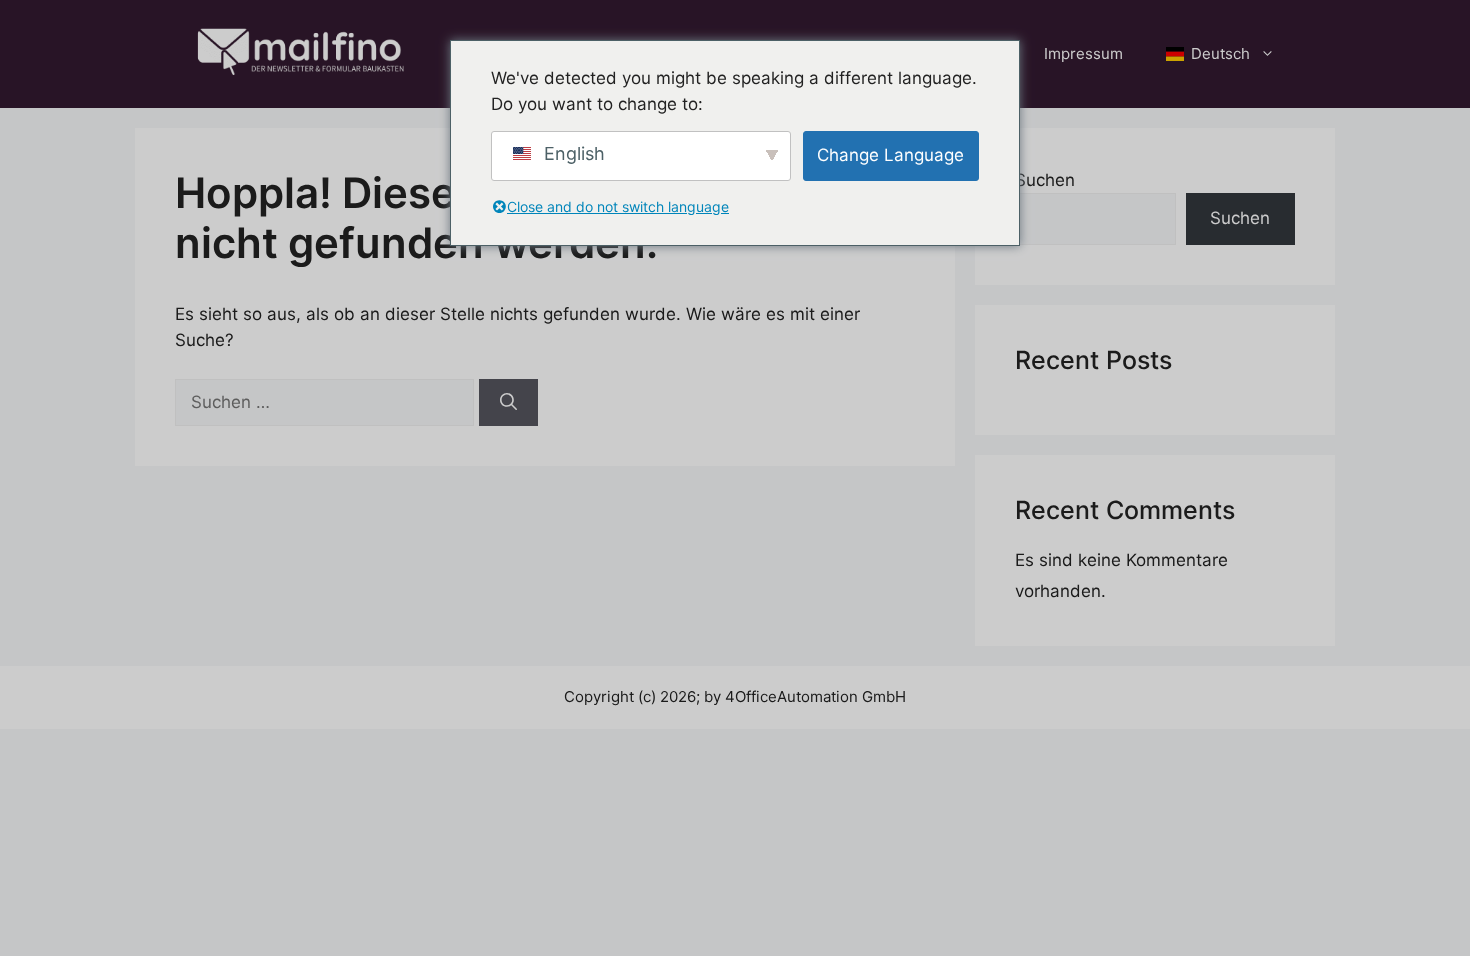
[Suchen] (508, 403)
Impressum (1083, 53)
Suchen (1045, 180)
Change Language (890, 155)
